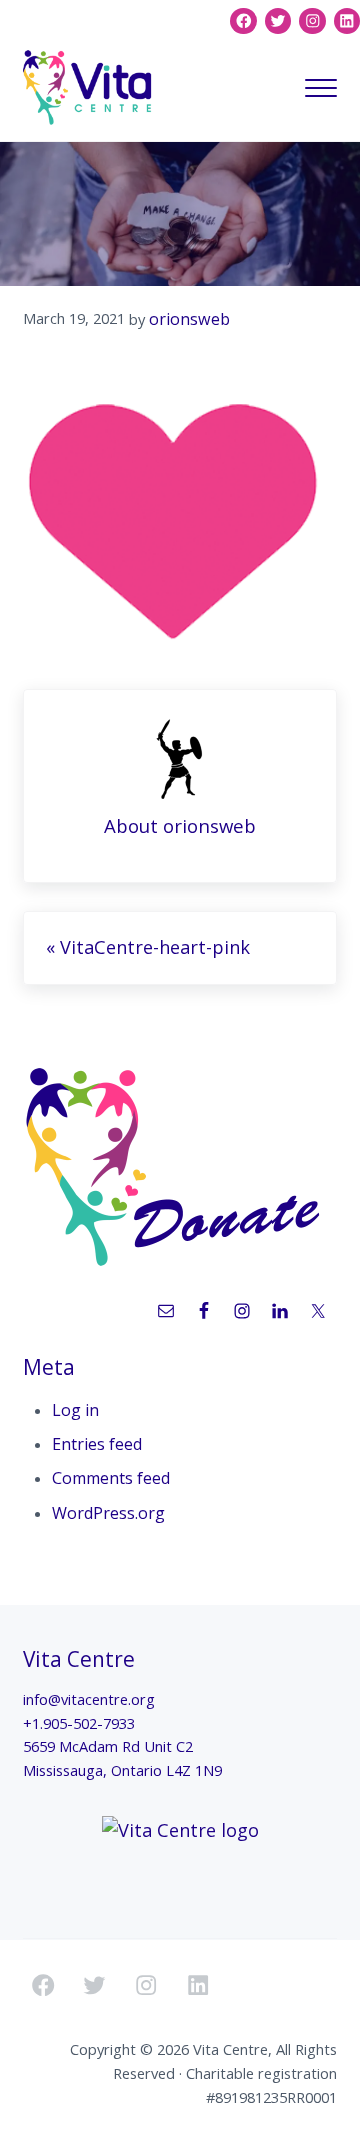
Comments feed (111, 1478)
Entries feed (97, 1444)
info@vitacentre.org (89, 1699)
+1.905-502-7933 (79, 1723)
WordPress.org (108, 1513)
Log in (75, 1410)
